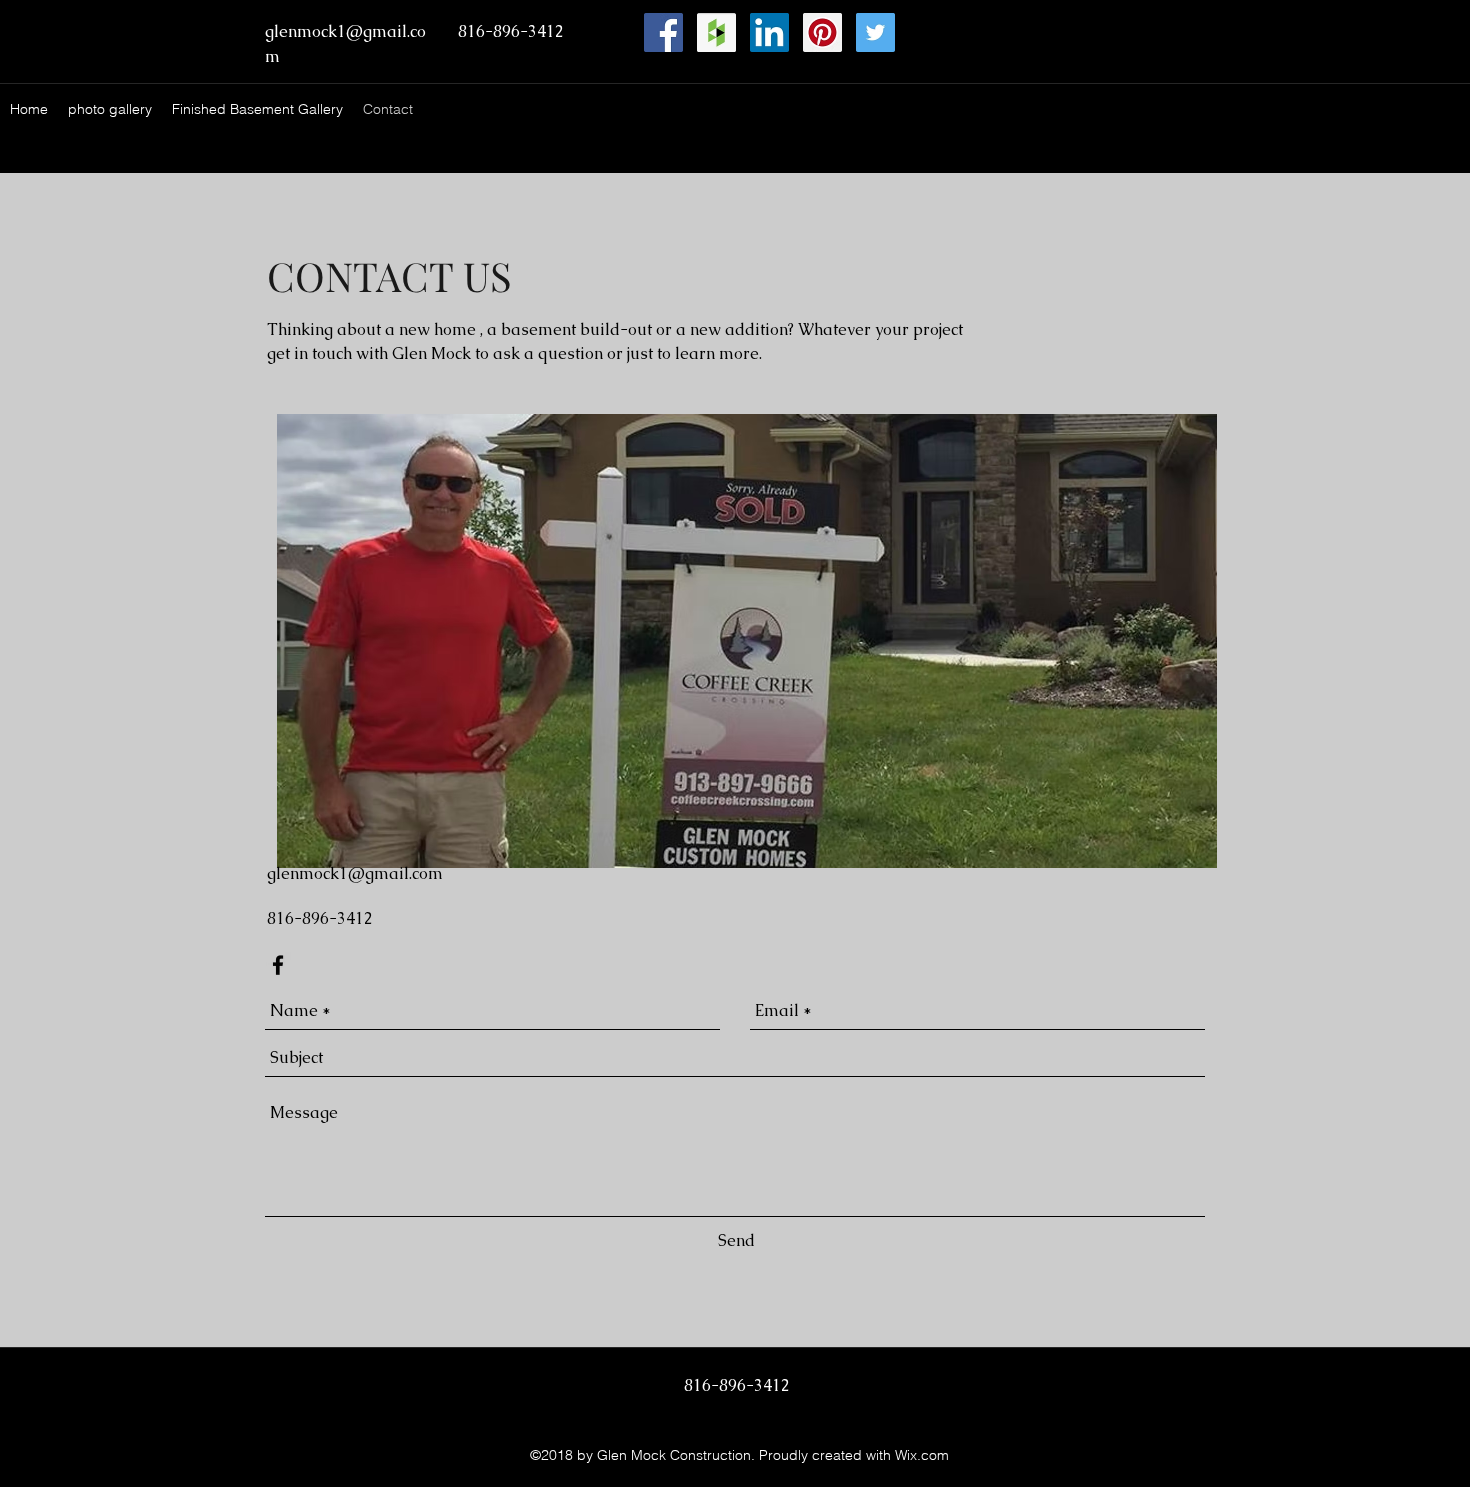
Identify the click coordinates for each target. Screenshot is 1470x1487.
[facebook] (278, 965)
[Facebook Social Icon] (663, 32)
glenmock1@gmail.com (355, 873)
